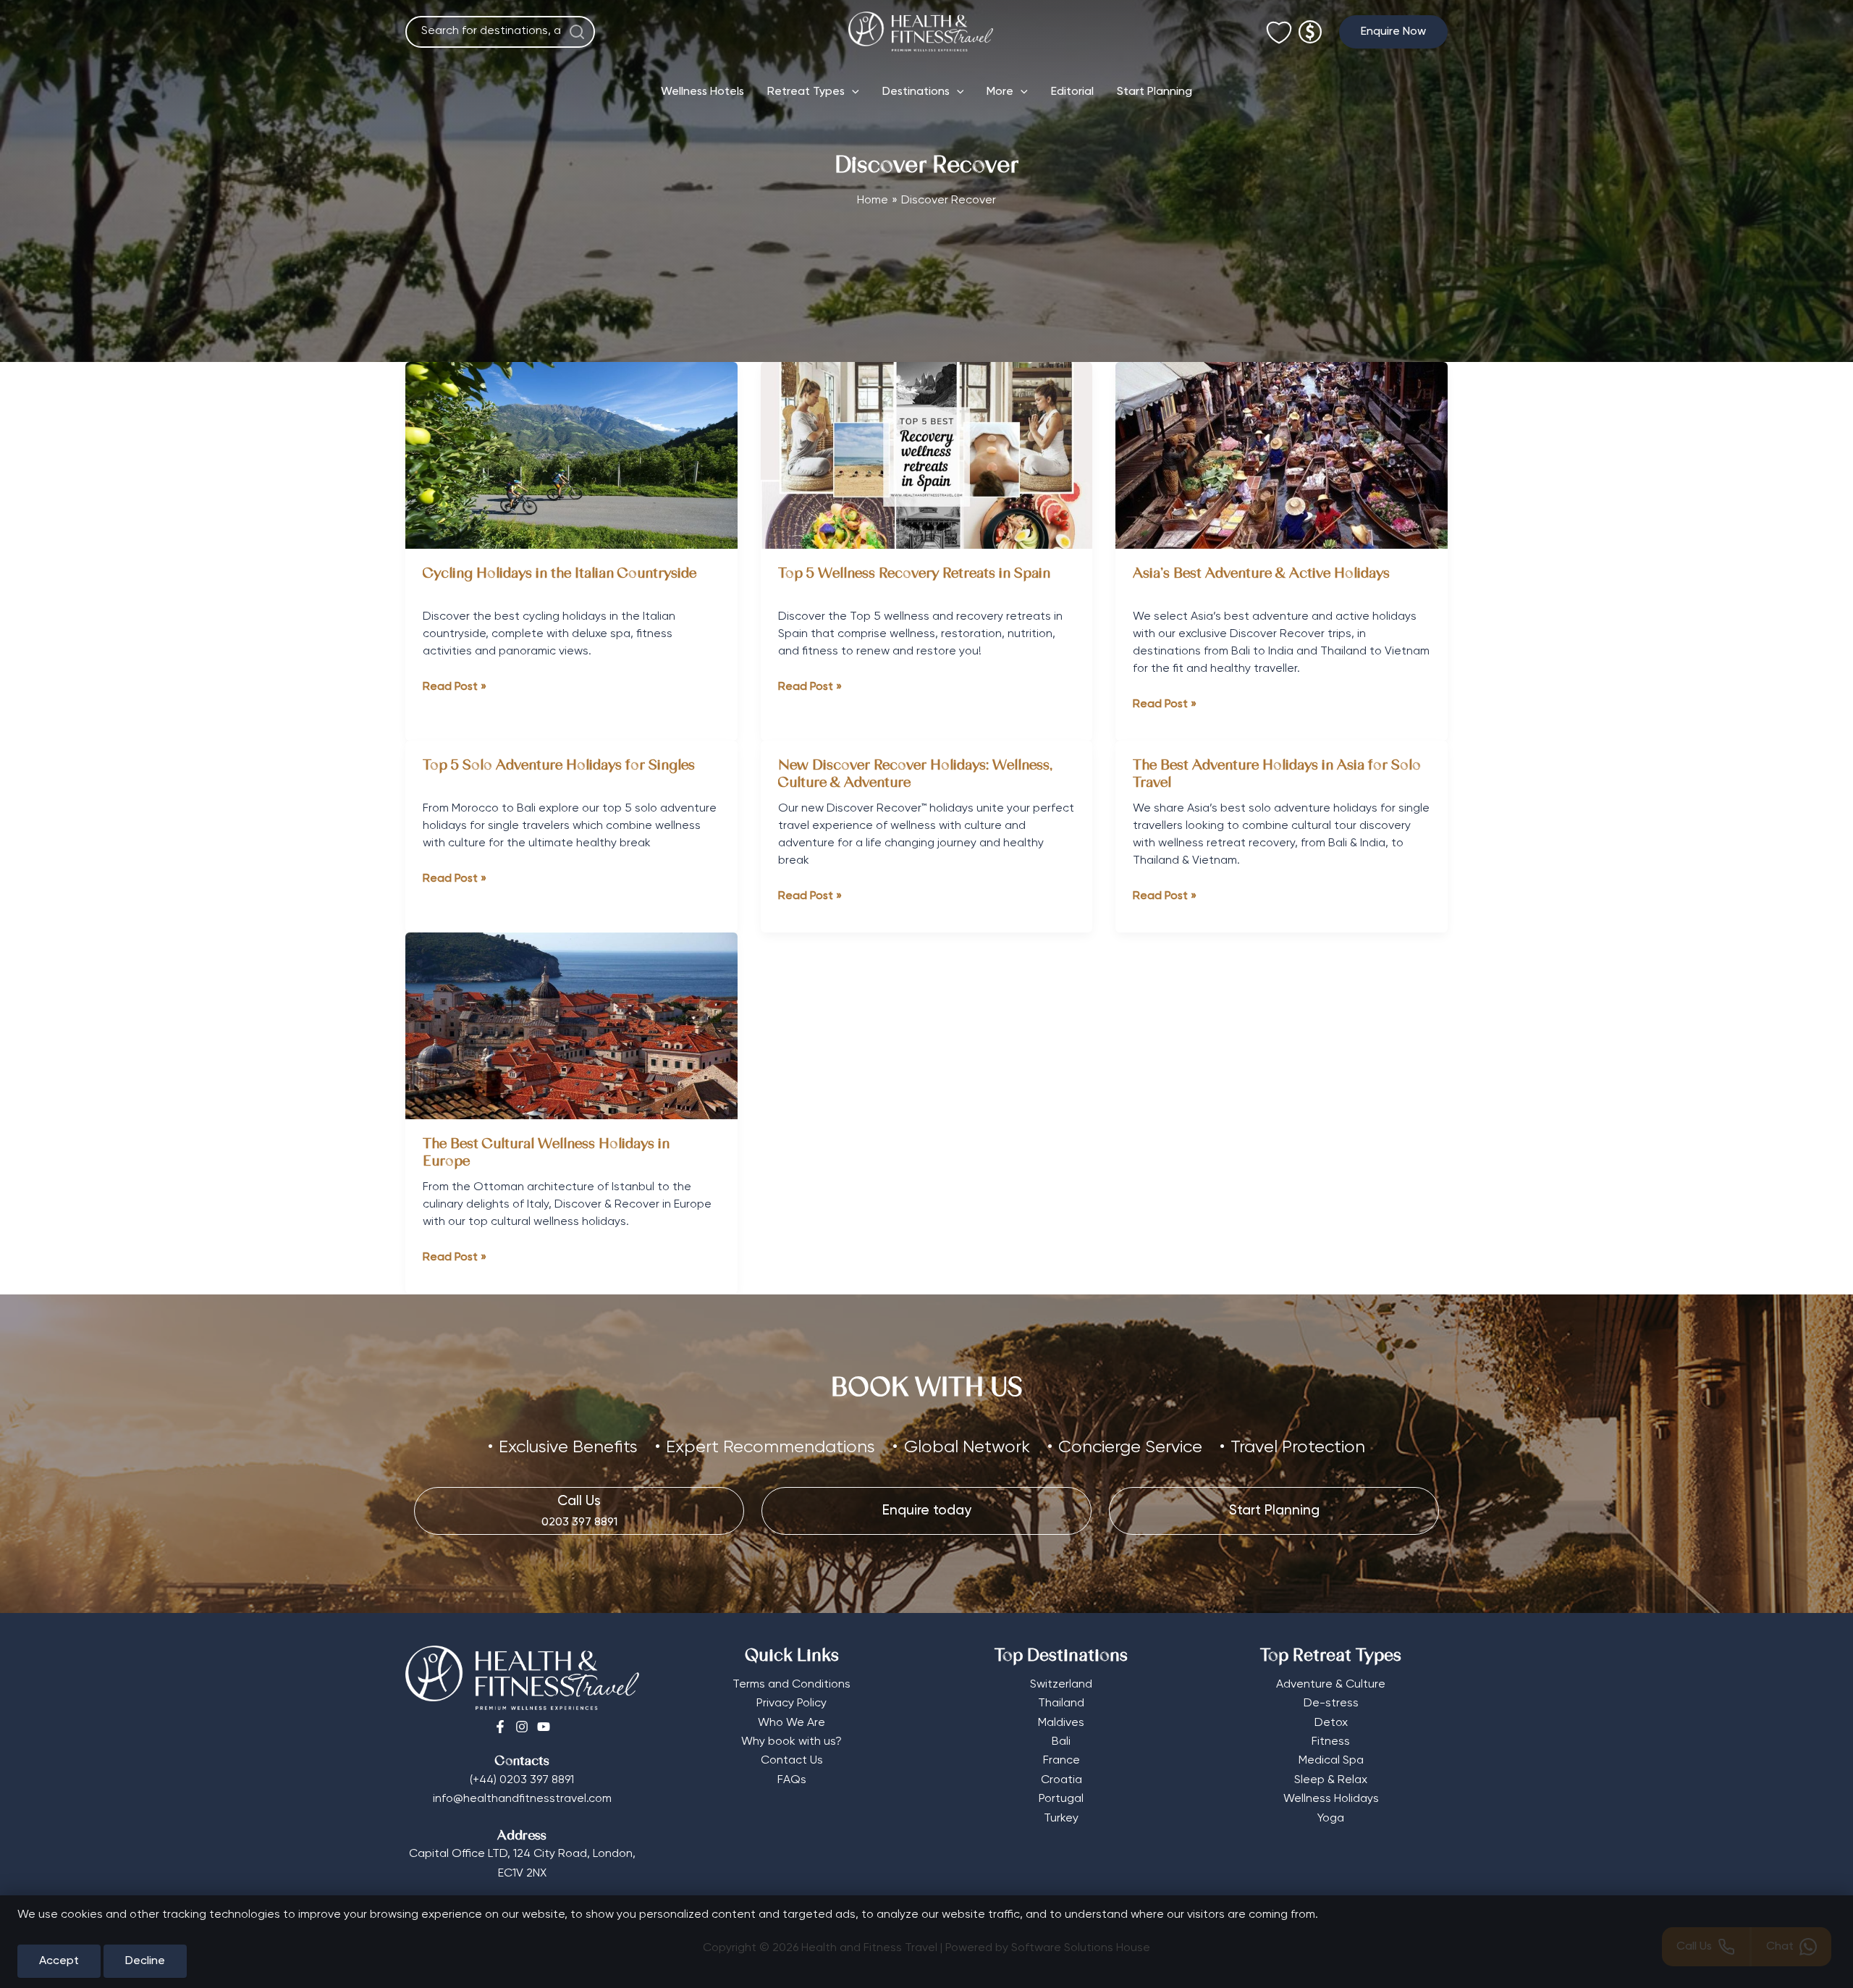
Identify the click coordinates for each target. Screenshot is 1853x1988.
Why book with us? (792, 1742)
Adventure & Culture (1331, 1685)
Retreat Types (806, 92)
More (1000, 92)
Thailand (1061, 1703)
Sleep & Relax (1331, 1780)
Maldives (1061, 1723)
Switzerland (1061, 1685)
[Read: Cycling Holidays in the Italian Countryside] (571, 455)
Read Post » (455, 688)
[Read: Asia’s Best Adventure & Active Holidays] (1282, 455)
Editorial (1072, 92)
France (1061, 1761)
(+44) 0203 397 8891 (522, 1780)
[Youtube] (544, 1727)
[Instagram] (522, 1727)
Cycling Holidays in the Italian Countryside (560, 574)
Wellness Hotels (702, 92)
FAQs (792, 1780)
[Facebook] (500, 1727)
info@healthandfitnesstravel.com (522, 1799)
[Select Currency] (1310, 26)
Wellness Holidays (1331, 1799)
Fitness (1331, 1742)
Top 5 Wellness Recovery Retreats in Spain (914, 574)
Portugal (1061, 1799)
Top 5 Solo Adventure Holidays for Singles (559, 766)
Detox (1331, 1723)
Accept (59, 1961)
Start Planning (1155, 92)
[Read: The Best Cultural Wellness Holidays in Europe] (571, 1026)
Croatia (1061, 1780)
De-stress (1331, 1703)
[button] (1393, 32)
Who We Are (792, 1723)
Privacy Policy (792, 1703)
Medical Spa (1331, 1761)
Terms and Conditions (792, 1685)
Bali (1061, 1742)
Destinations (916, 92)
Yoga (1331, 1819)
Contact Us (792, 1761)
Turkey (1061, 1819)
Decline (145, 1961)
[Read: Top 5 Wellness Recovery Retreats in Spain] (927, 455)
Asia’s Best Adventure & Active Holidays (1261, 574)
